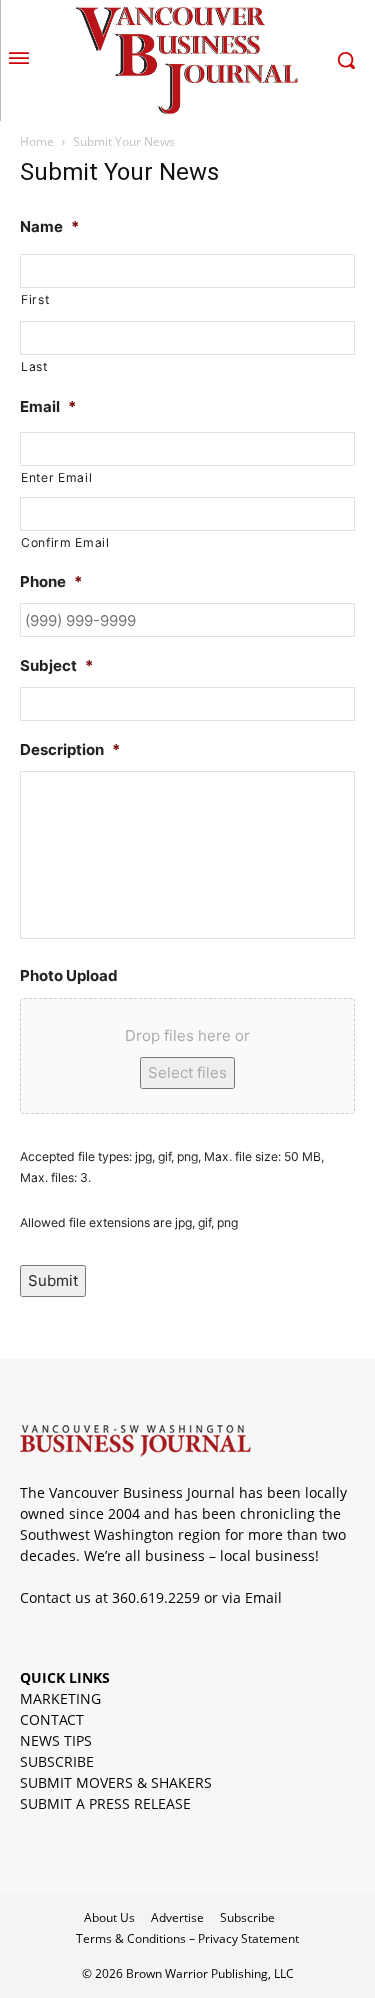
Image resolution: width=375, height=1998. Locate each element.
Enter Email (56, 477)
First (35, 299)
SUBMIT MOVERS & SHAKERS (116, 1782)
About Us (109, 1917)
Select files (187, 1072)
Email (263, 1597)
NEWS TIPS (56, 1740)
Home (37, 141)
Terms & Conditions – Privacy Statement (187, 1938)
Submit (53, 1280)
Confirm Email (65, 542)
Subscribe (247, 1917)
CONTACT (52, 1719)
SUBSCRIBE (57, 1761)
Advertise (177, 1917)
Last (34, 366)
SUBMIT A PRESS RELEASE (105, 1803)
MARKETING (60, 1698)
